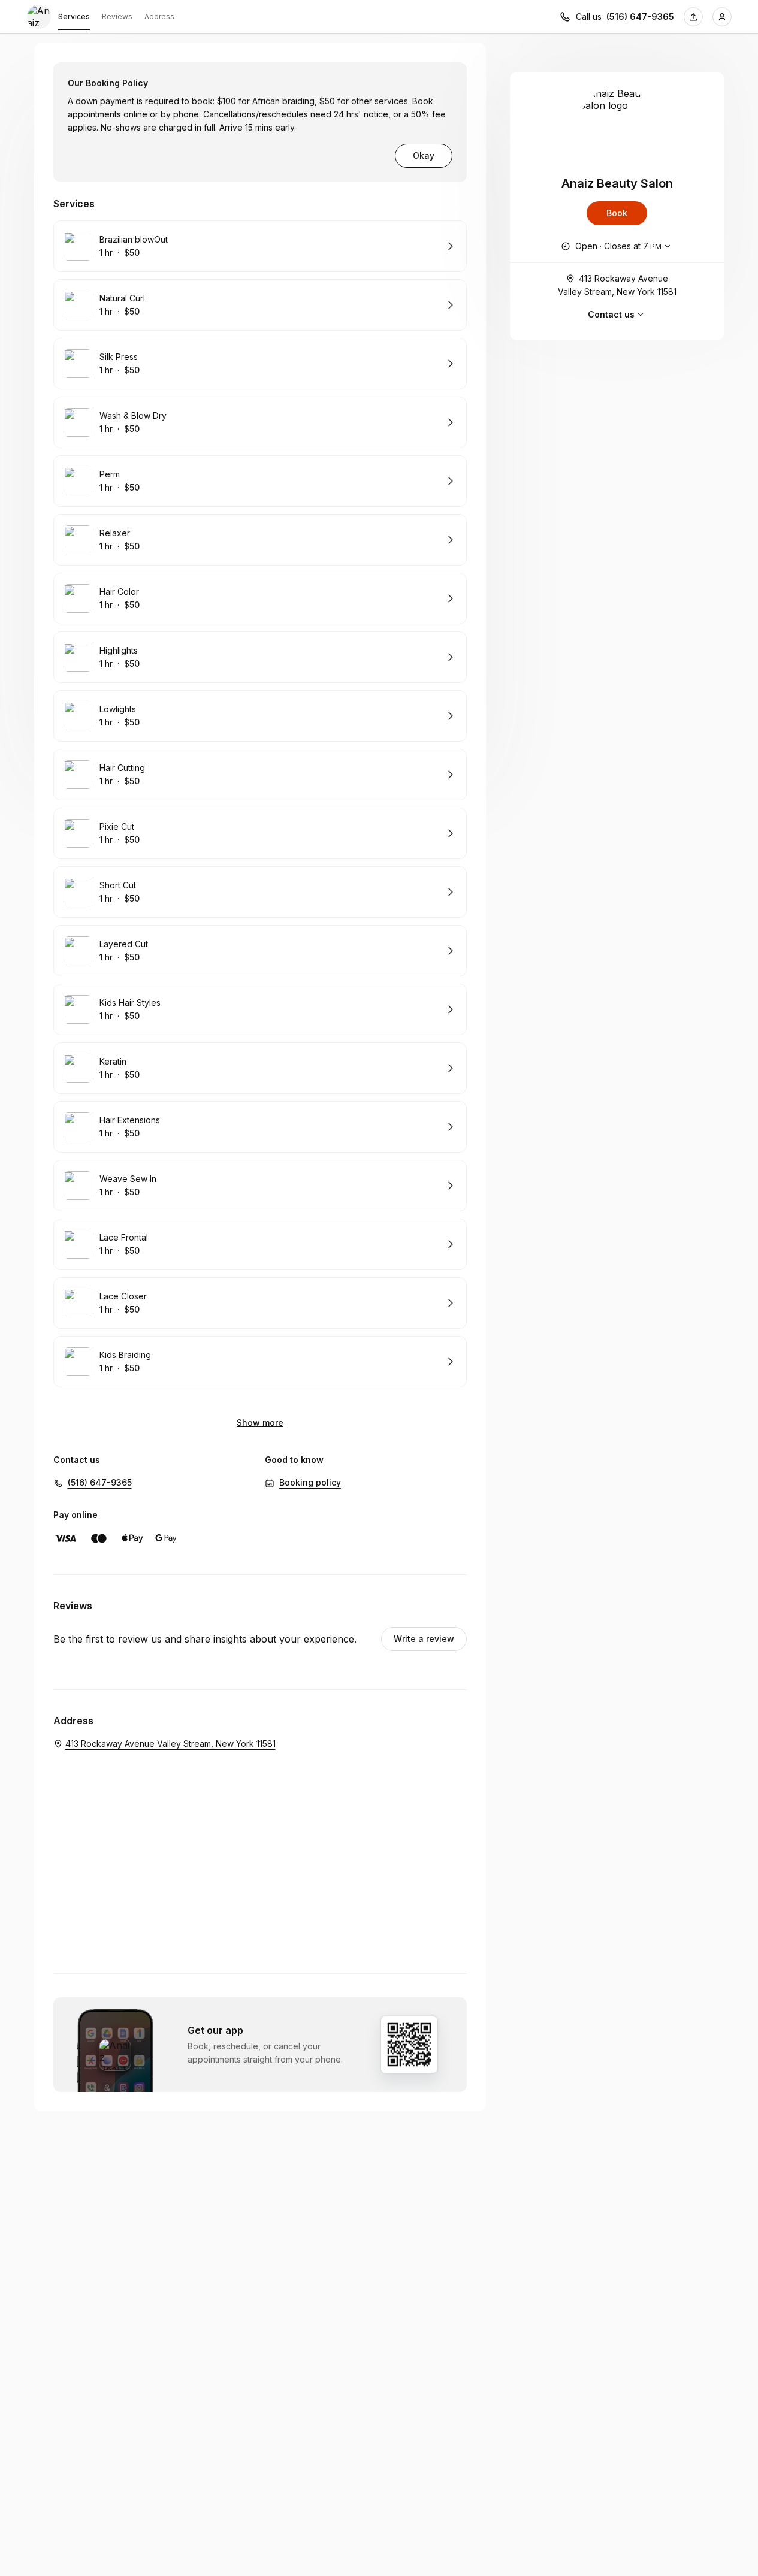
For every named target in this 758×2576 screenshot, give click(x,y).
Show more (260, 1422)
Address (159, 16)
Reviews (117, 16)
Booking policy (310, 1482)
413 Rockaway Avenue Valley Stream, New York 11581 (617, 285)
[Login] (722, 17)
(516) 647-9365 (640, 16)
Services (74, 16)
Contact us (611, 314)
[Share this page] (693, 17)
